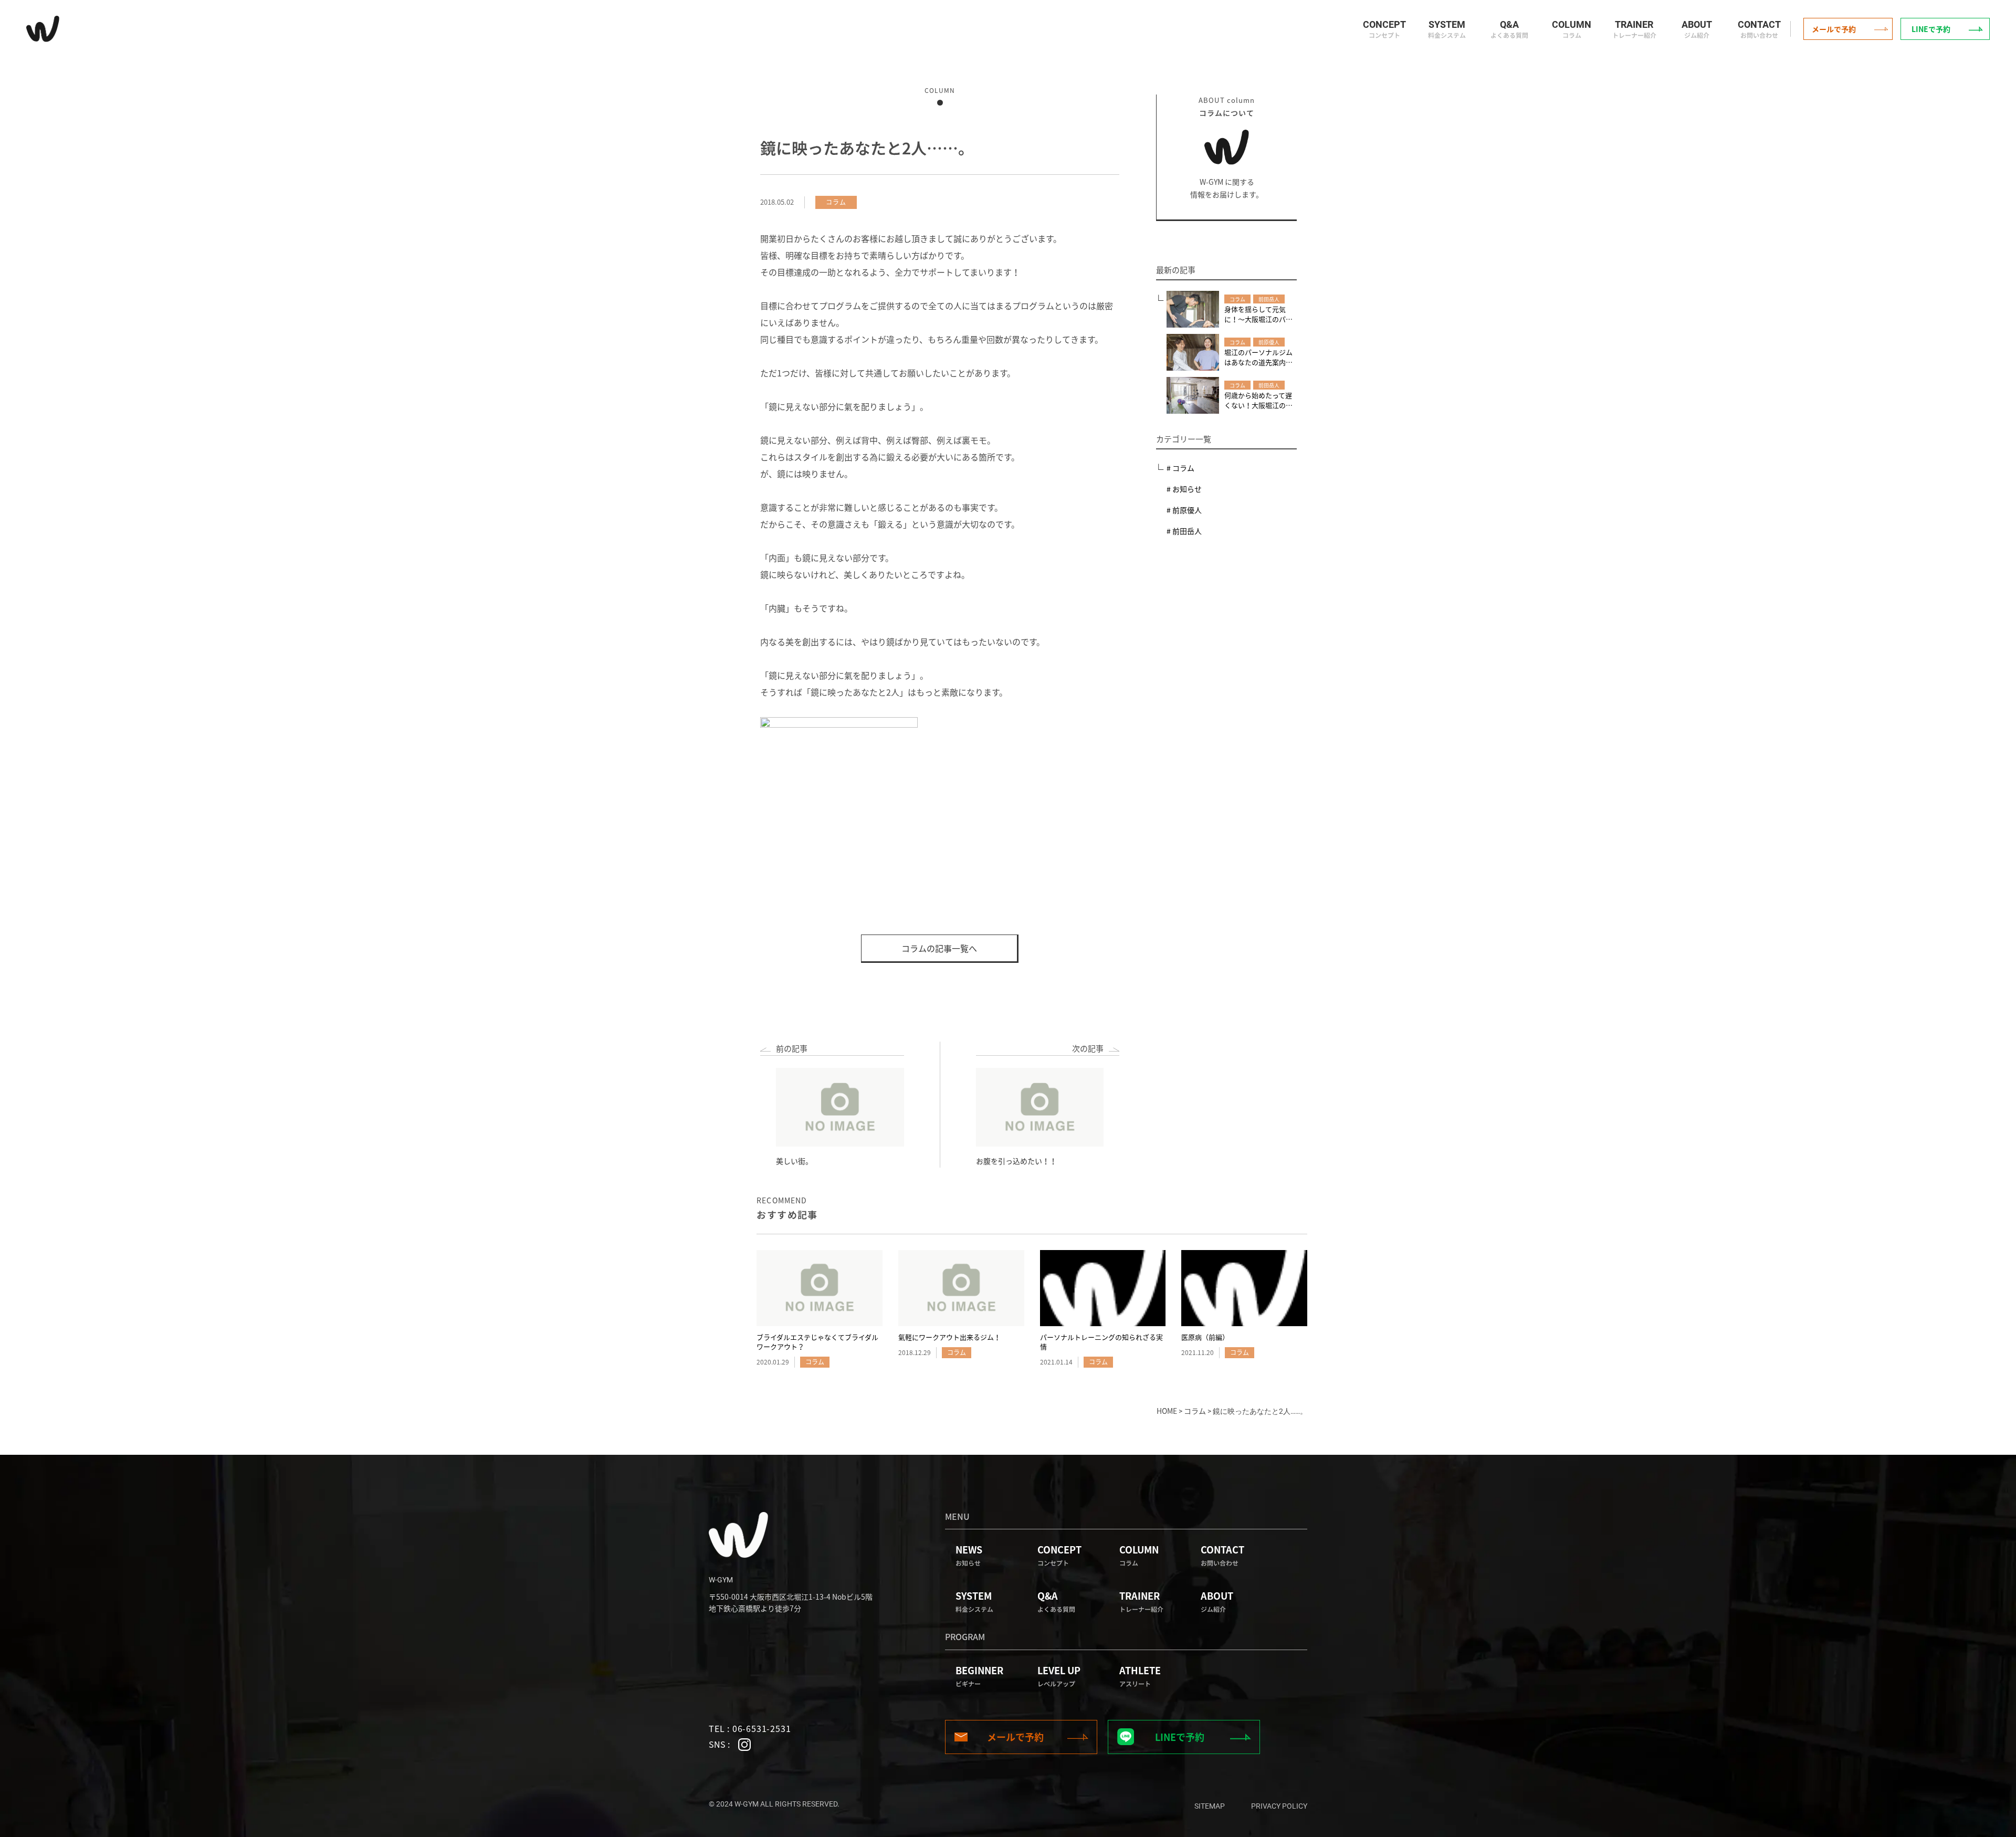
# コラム (1180, 468)
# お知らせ (1184, 489)
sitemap (1210, 1806)
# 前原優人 (1184, 510)
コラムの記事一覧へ (939, 948)
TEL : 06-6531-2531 (750, 1728)
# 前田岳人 (1184, 531)
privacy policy (1279, 1806)
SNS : (720, 1744)
